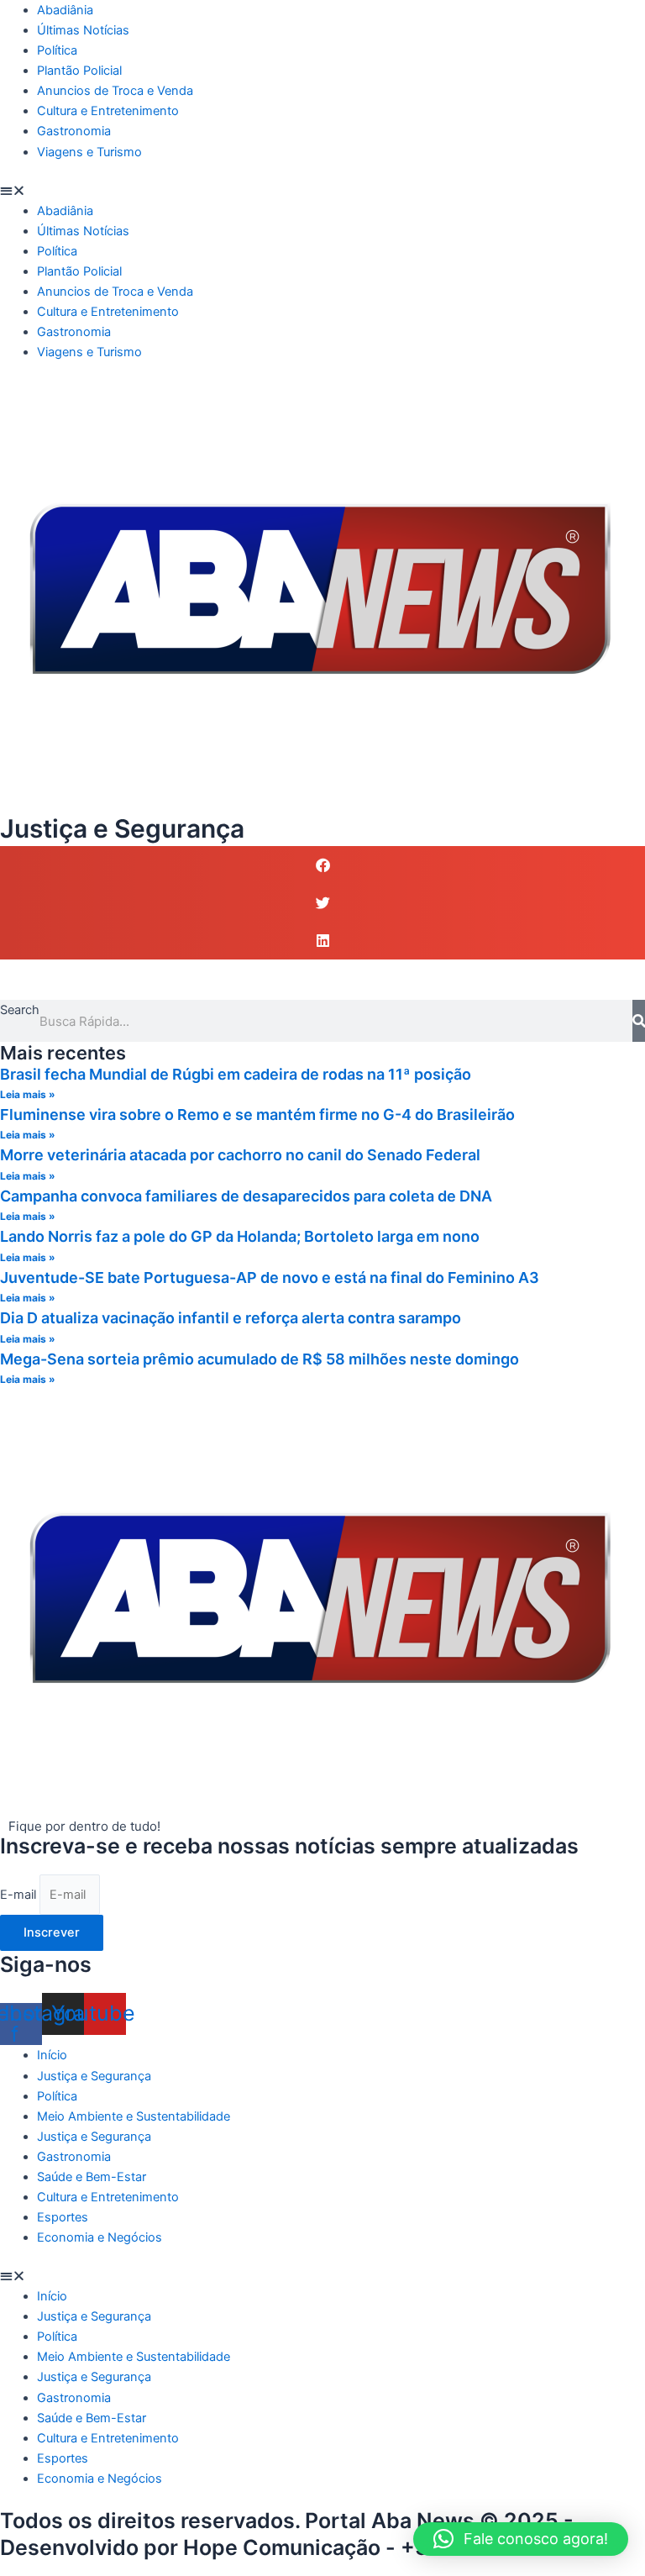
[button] (322, 191)
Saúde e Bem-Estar (92, 2177)
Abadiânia (65, 10)
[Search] (639, 1021)
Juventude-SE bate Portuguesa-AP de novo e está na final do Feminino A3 (270, 1277)
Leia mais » (28, 1094)
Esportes (63, 2217)
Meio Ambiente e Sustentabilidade (134, 2116)
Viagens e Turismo (89, 152)
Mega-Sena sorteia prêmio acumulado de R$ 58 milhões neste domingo (260, 1359)
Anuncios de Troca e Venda (115, 91)
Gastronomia (74, 131)
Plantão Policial (79, 71)
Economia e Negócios (100, 2237)
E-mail (20, 1895)
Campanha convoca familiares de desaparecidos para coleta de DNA (246, 1196)
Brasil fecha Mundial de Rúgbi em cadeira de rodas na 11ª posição (236, 1074)
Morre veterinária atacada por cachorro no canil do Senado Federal (240, 1155)
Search (20, 1010)
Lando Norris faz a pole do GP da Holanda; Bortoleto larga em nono (240, 1236)
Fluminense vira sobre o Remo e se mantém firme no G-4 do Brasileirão (257, 1115)
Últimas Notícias (83, 30)
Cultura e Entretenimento (108, 111)
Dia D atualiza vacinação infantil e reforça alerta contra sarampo (231, 1318)
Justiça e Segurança (94, 2076)
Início (52, 2055)
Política (57, 50)
